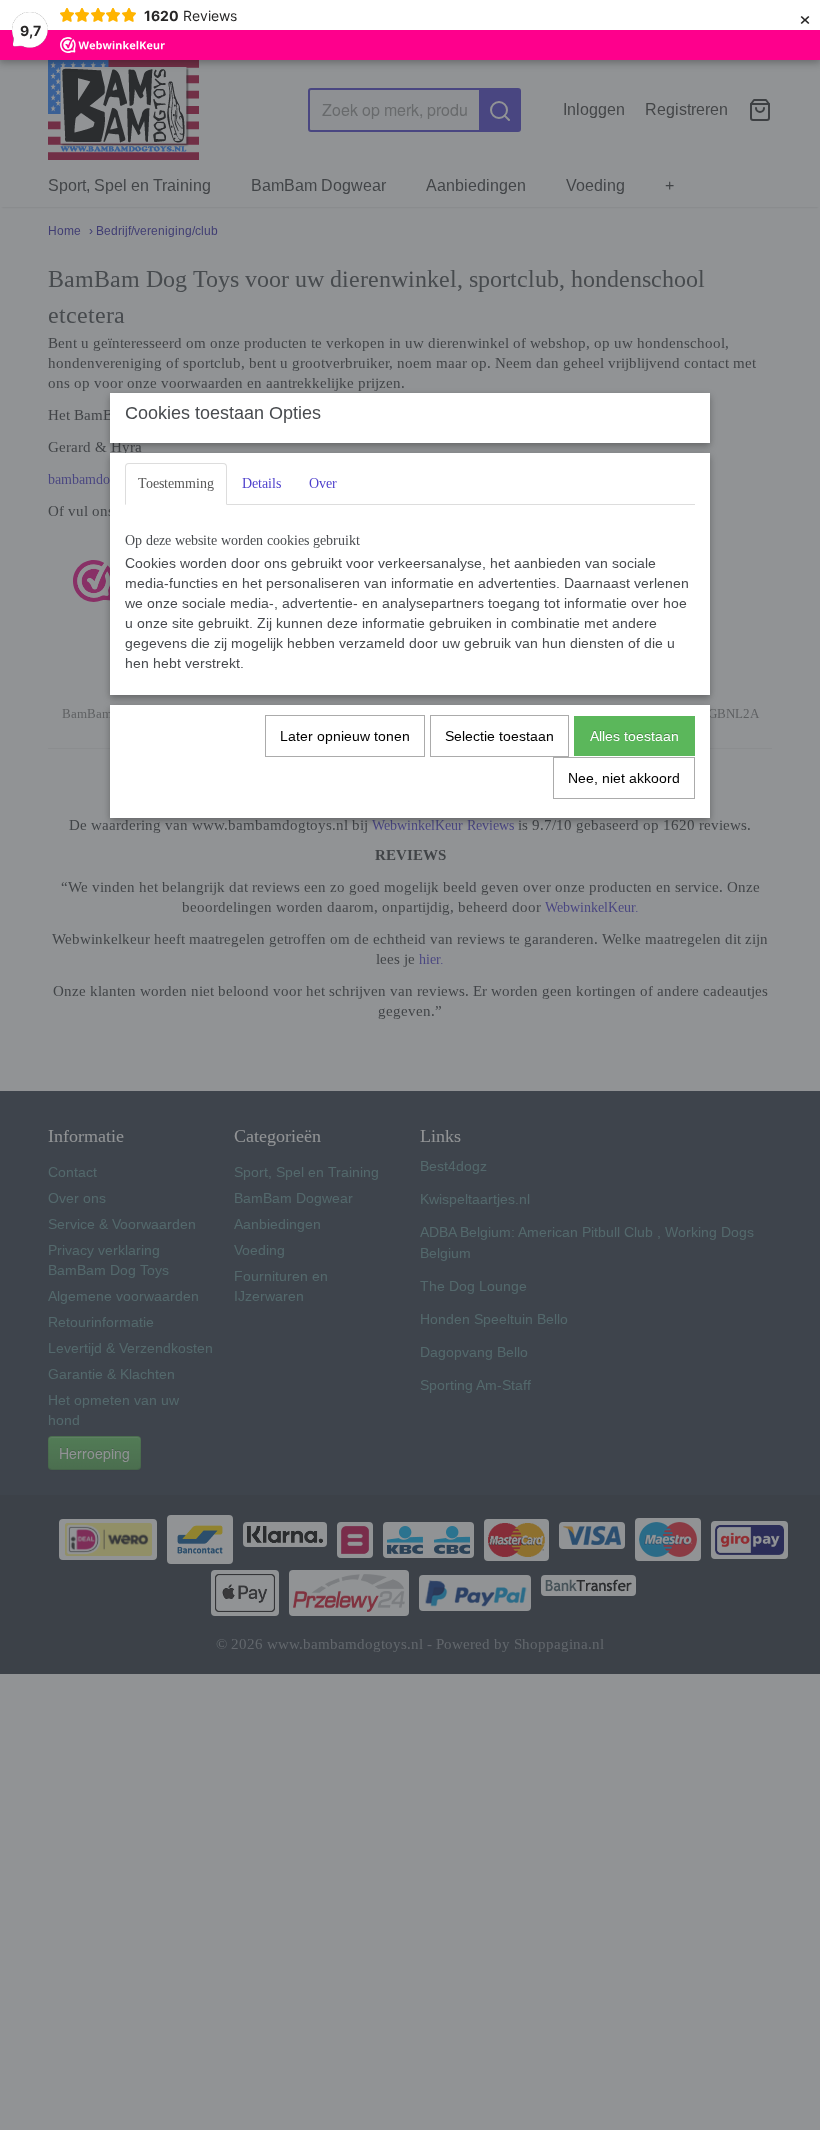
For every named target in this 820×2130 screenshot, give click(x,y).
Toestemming (176, 483)
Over (323, 483)
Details (261, 483)
